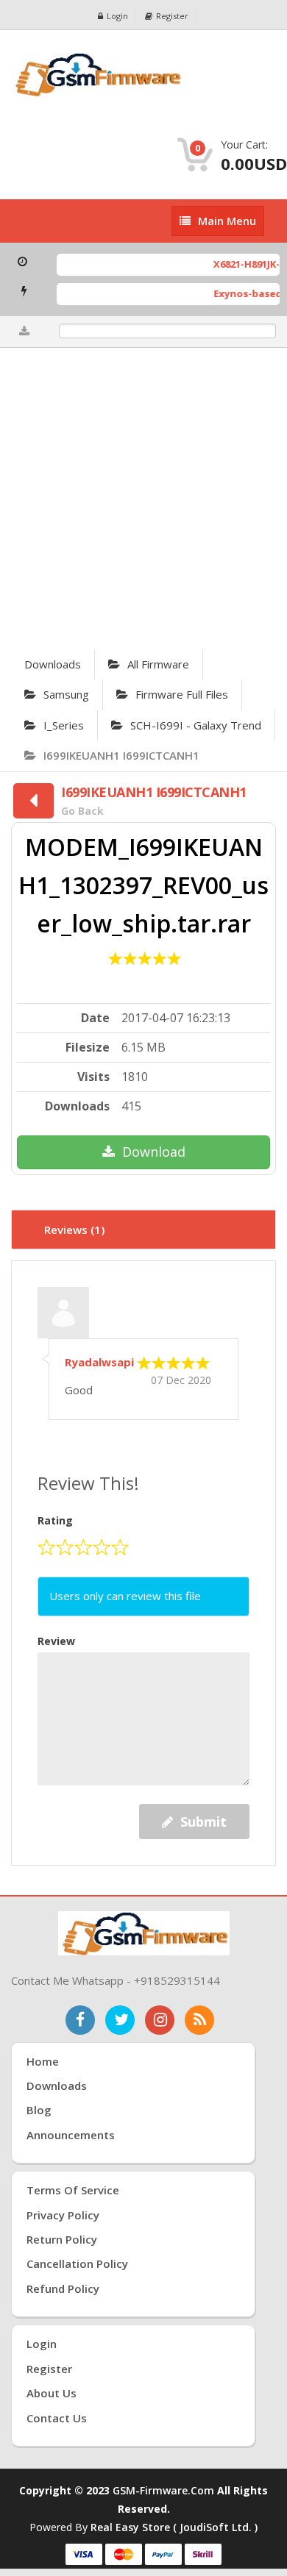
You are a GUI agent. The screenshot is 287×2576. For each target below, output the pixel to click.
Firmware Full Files (182, 694)
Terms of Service (73, 2190)
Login (117, 16)
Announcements (71, 2135)
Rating (55, 1520)
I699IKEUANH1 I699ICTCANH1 (121, 755)
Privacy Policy (63, 2215)
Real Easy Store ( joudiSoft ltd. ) (174, 2527)
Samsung (66, 694)
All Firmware (158, 664)
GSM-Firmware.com (163, 2490)
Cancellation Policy (77, 2263)
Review (56, 1641)
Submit (203, 1822)
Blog (39, 2110)
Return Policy (62, 2239)
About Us (52, 2393)
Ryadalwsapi (99, 1362)
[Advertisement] (143, 499)
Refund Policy (63, 2288)
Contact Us (57, 2418)
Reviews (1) (74, 1230)
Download (154, 1152)
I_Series (64, 725)
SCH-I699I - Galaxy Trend (196, 725)
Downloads (53, 664)
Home (43, 2061)
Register (172, 16)
